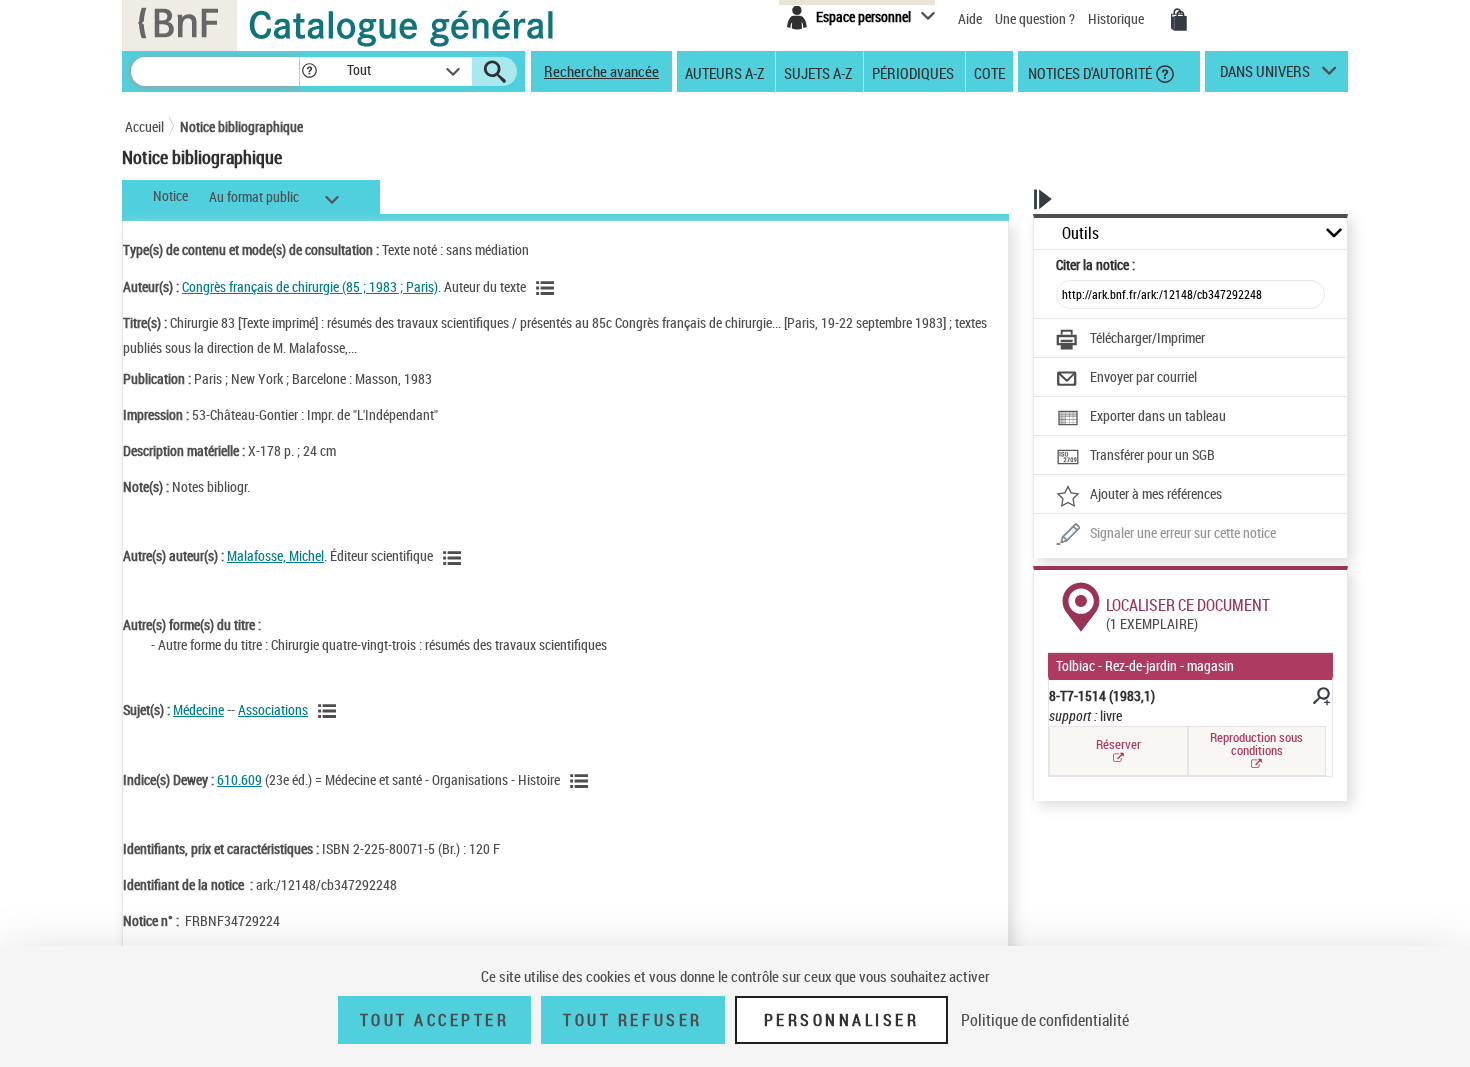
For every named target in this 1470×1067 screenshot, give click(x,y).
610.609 (239, 779)
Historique (1117, 18)
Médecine (198, 709)
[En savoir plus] (1320, 699)
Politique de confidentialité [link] (1045, 1020)
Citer (1095, 264)
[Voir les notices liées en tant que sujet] (330, 711)
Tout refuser (632, 1020)
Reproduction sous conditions (1256, 743)
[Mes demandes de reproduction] (1179, 20)
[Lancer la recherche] (495, 72)
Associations (273, 709)
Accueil (144, 126)
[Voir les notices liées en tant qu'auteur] (548, 288)
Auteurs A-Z (724, 72)
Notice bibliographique (241, 126)
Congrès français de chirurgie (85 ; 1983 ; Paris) (310, 286)
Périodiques (913, 72)
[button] (309, 71)
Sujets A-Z (818, 72)
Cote (989, 72)
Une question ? (1036, 18)
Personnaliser (842, 1020)
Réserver (1118, 744)
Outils (1080, 233)
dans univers (1265, 76)
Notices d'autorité (1088, 72)
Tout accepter (435, 1020)
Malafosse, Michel (275, 555)
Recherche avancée (601, 71)
